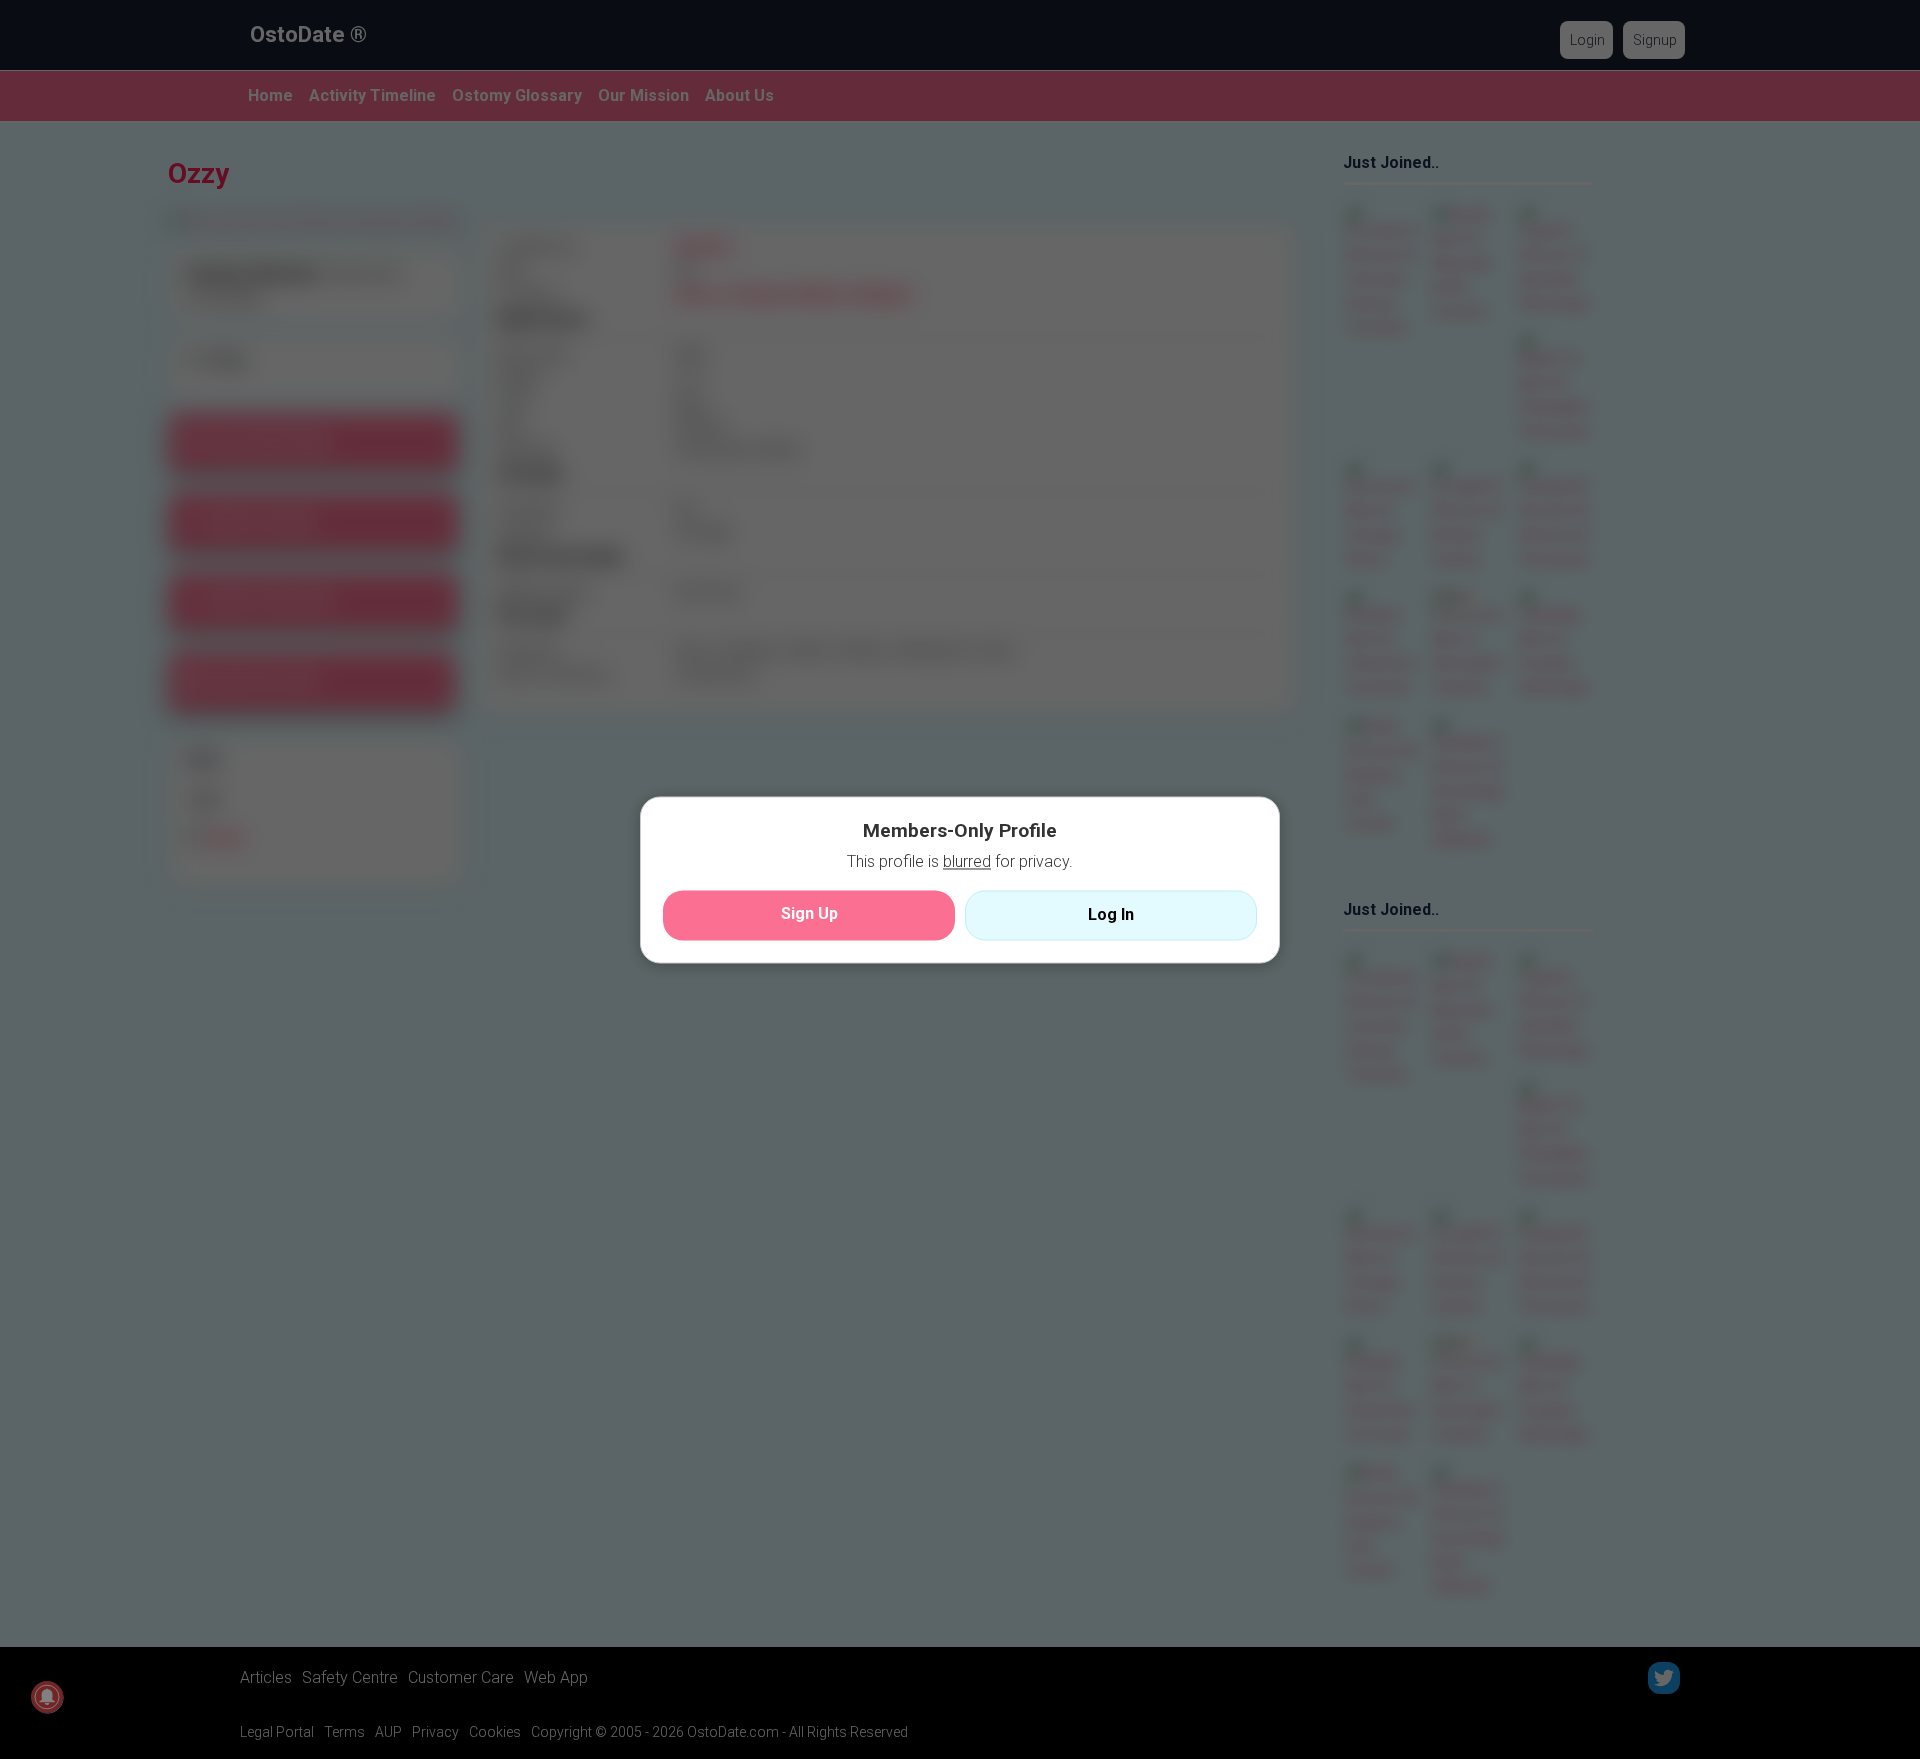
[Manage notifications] (47, 1697)
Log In (1111, 914)
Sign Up (809, 913)
